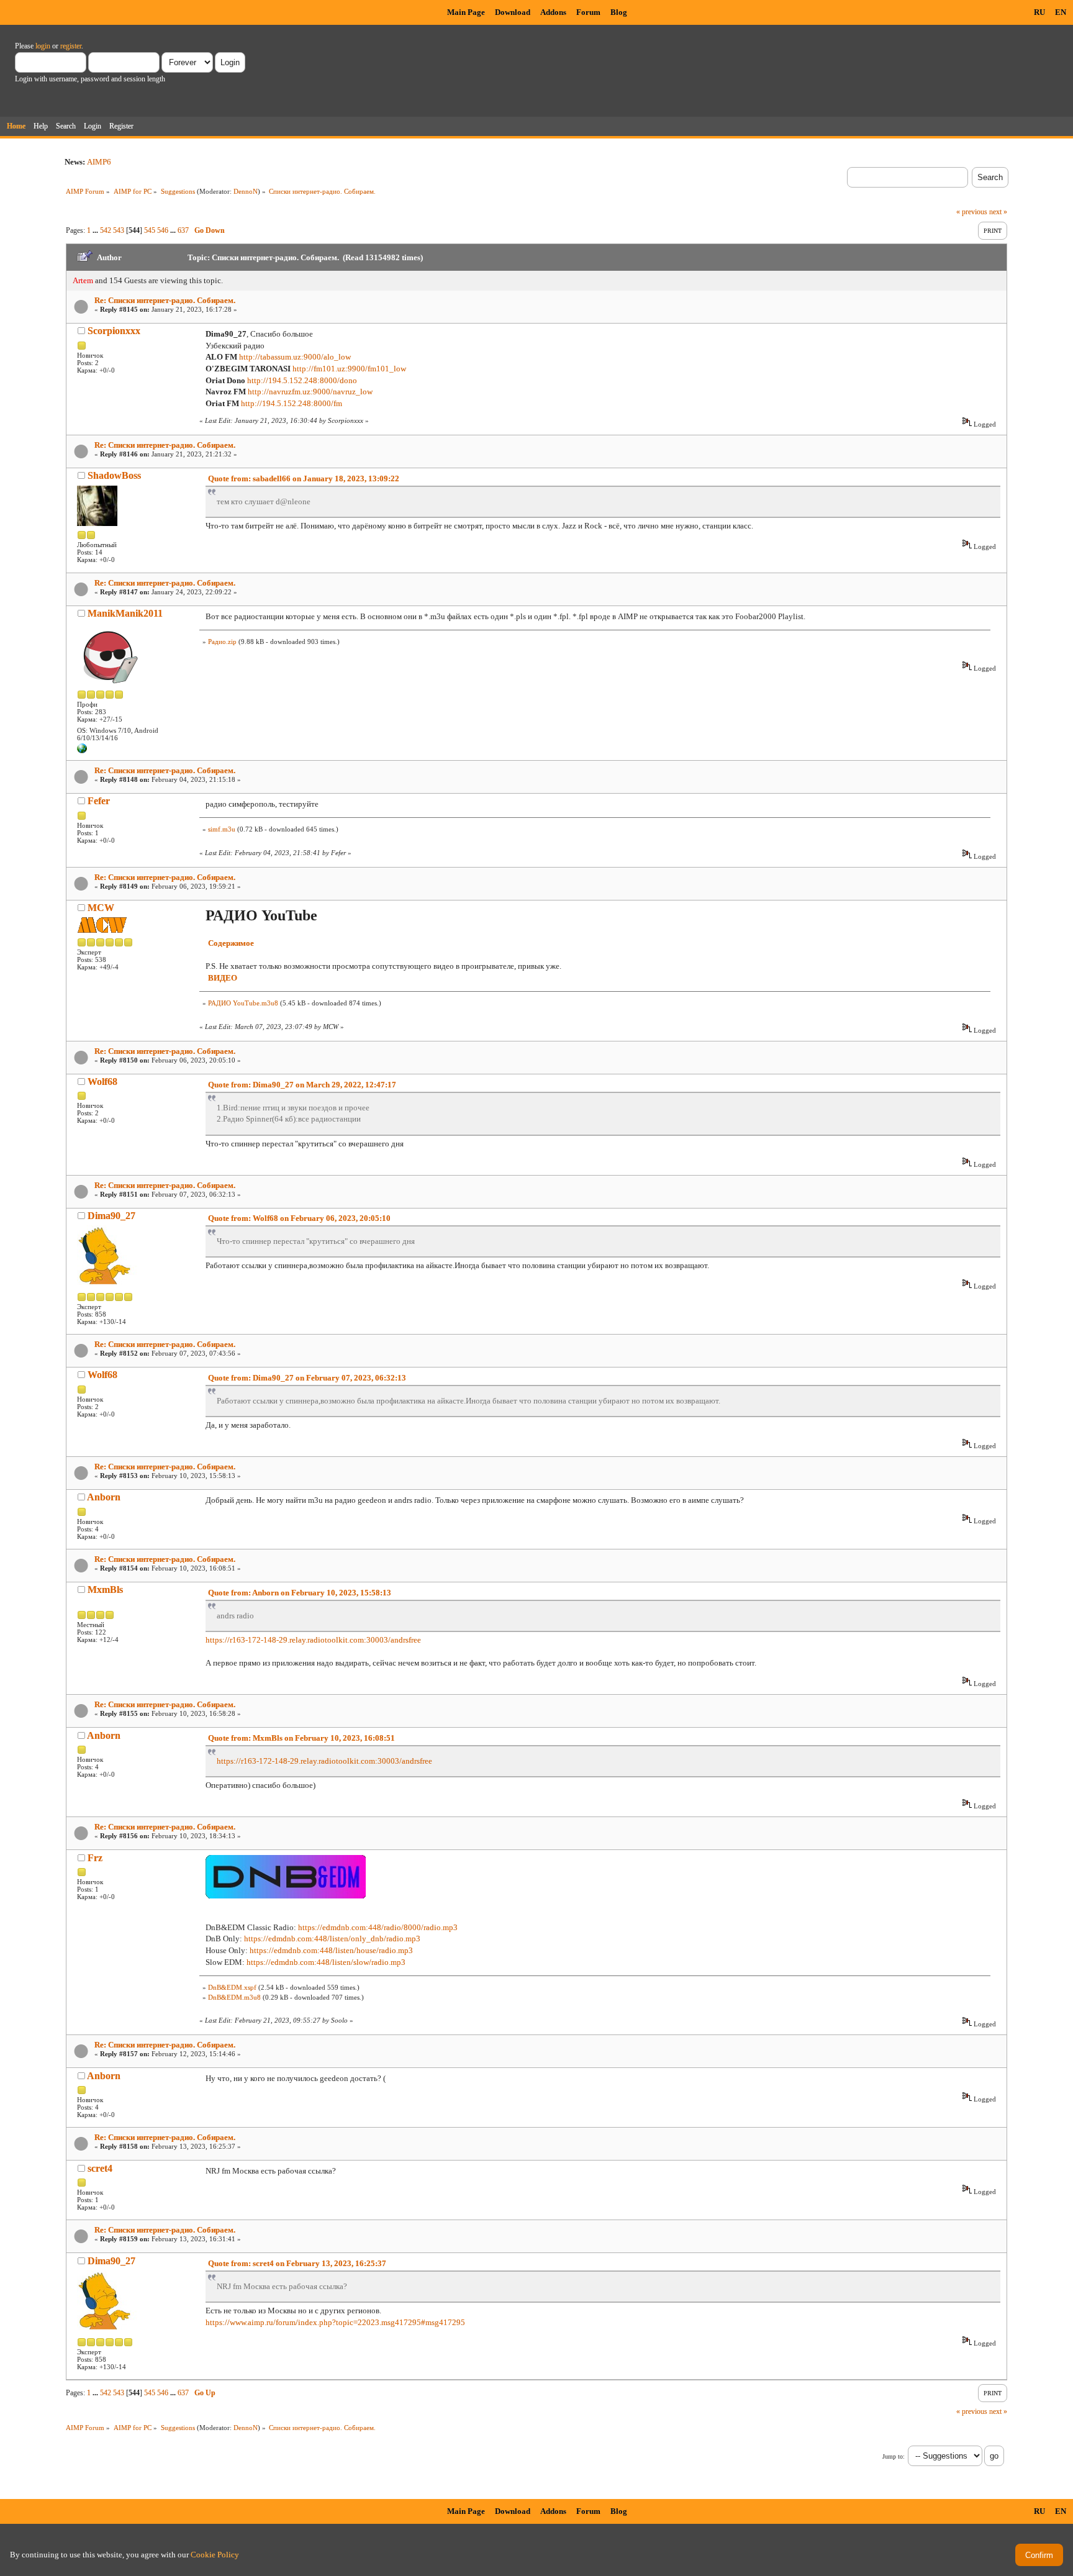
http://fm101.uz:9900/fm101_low (349, 369)
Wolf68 (102, 1082)
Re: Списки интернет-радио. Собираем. (165, 300)
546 (163, 230)
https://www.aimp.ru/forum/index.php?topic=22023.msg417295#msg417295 (335, 2322)
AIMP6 (99, 162)
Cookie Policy (215, 2555)
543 (119, 230)
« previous (972, 212)
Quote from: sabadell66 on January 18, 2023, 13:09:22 (304, 478)
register (71, 46)
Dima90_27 (111, 1216)
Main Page (466, 12)
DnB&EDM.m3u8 (234, 1997)
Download (513, 12)
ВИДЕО (223, 978)
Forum (588, 12)
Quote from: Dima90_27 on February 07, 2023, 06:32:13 (307, 1378)
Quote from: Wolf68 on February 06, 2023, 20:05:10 (299, 1218)
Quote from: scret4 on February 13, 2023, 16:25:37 (297, 2263)
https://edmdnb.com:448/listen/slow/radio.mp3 (326, 1962)
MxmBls (105, 1590)
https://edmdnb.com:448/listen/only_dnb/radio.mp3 (332, 1939)
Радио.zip (222, 642)
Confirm (1039, 2555)
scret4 (100, 2168)
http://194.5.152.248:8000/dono (302, 380)
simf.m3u (222, 829)
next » (998, 212)
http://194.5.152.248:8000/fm (292, 403)
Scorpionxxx (114, 331)
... (96, 230)
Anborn (104, 1497)
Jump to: (894, 2456)
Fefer (99, 801)
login (43, 46)
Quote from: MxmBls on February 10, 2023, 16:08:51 (301, 1738)
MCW (101, 908)
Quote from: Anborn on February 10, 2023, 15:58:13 (300, 1593)
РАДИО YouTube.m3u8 (243, 1003)
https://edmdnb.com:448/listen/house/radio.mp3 (331, 1950)
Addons (553, 12)
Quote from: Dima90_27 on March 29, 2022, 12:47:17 (302, 1085)
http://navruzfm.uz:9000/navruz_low (310, 392)
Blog (619, 12)
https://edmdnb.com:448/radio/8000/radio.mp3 (378, 1927)
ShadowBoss (114, 475)
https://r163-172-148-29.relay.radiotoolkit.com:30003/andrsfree (313, 1640)
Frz (95, 1858)
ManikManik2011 (125, 613)
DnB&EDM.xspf (232, 1987)
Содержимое (231, 943)
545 (150, 230)
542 (106, 230)
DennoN (246, 191)
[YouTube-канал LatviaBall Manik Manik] (82, 751)
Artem (83, 280)
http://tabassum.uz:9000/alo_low (295, 357)
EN (1061, 12)
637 (183, 230)
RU (1039, 12)
